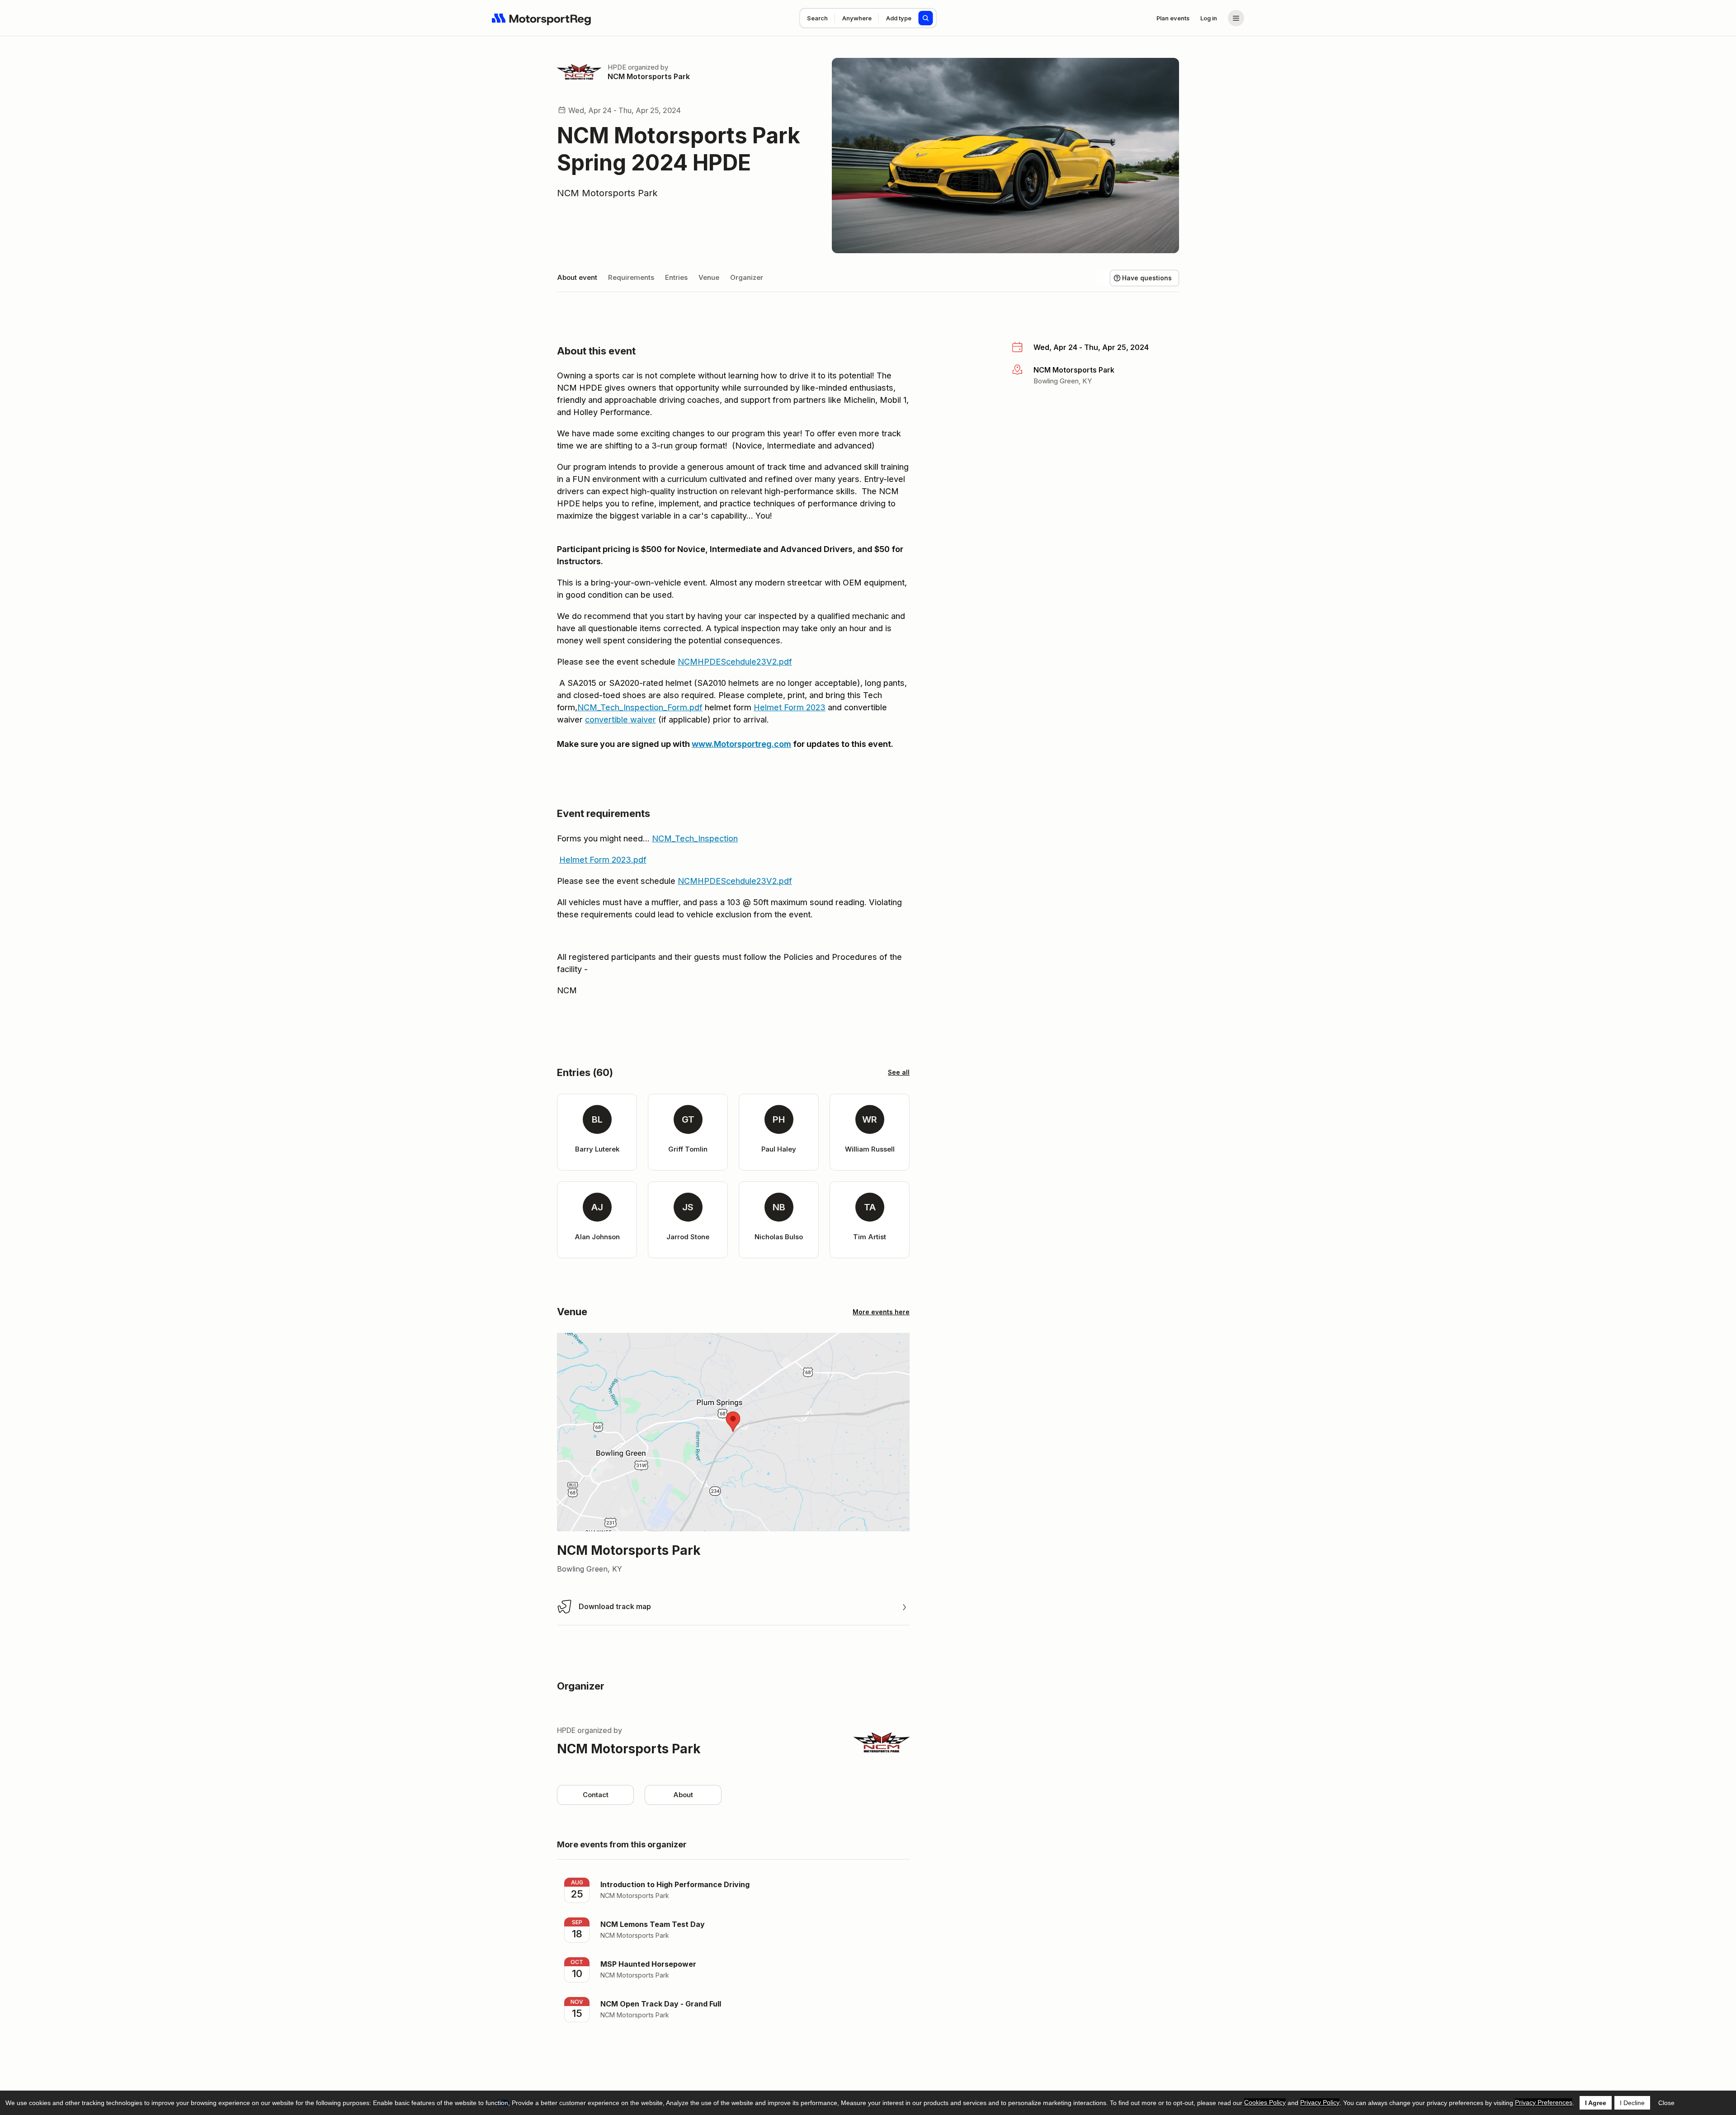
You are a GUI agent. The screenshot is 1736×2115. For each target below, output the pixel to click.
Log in (1209, 18)
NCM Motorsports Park (649, 76)
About (683, 1795)
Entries (676, 277)
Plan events (1173, 18)
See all (899, 1072)
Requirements (631, 277)
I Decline (1632, 2103)
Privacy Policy (1320, 2102)
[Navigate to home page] (542, 18)
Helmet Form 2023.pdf (603, 860)
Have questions (1147, 278)
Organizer (747, 277)
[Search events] (926, 18)
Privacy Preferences (1544, 2102)
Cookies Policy (1265, 2102)
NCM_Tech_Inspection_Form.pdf (640, 707)
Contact (596, 1795)
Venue (709, 277)
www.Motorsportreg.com (741, 744)
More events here (881, 1312)
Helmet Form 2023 (790, 707)
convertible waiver (620, 720)
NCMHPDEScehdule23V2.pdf (735, 662)
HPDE (617, 67)
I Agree (1596, 2103)
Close (1666, 2103)
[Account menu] (1236, 18)
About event (577, 277)
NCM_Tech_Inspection (695, 838)
